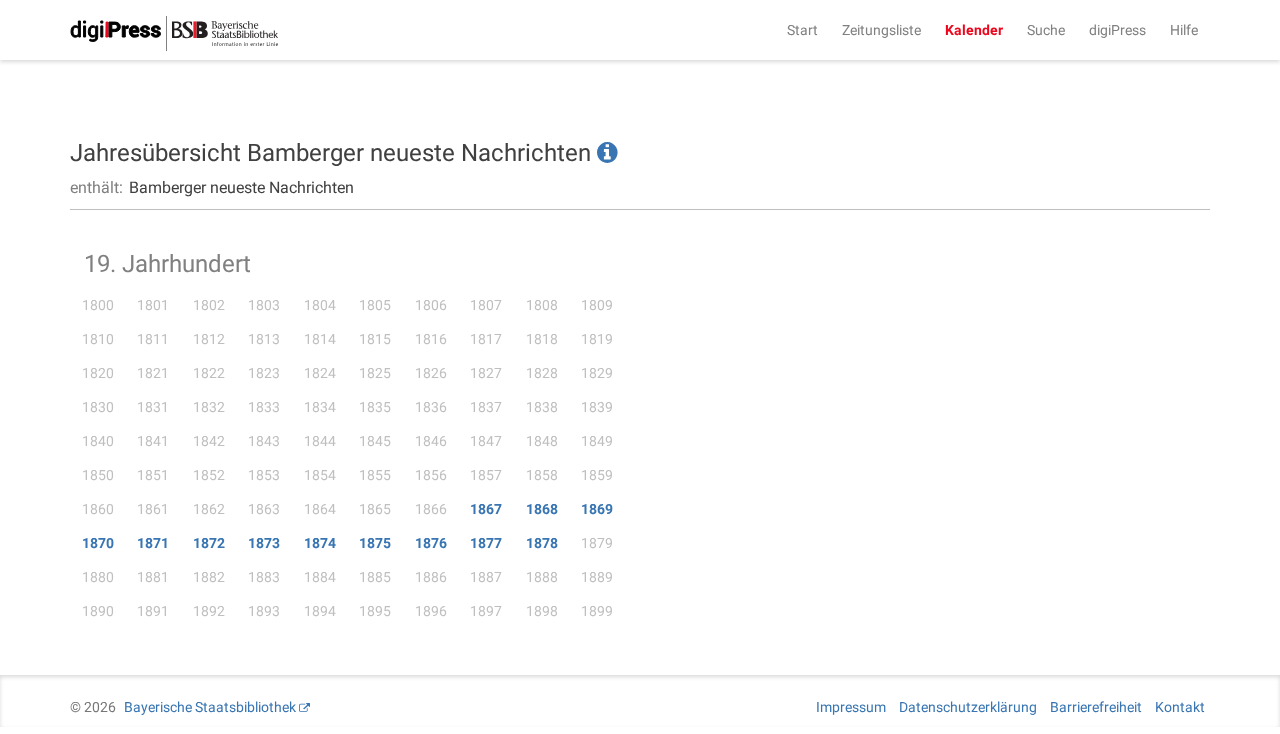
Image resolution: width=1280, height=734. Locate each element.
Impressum (851, 707)
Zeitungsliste (881, 30)
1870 (98, 543)
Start (802, 30)
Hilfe (1184, 30)
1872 (209, 543)
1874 (320, 543)
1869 (597, 509)
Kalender (974, 30)
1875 (375, 543)
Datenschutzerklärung (968, 707)
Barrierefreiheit (1096, 707)
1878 (542, 543)
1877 (486, 543)
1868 (542, 509)
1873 (264, 543)
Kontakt (1180, 707)
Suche (1046, 30)
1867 (486, 509)
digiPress (1117, 30)
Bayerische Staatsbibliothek (210, 707)
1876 (431, 543)
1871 (153, 543)
